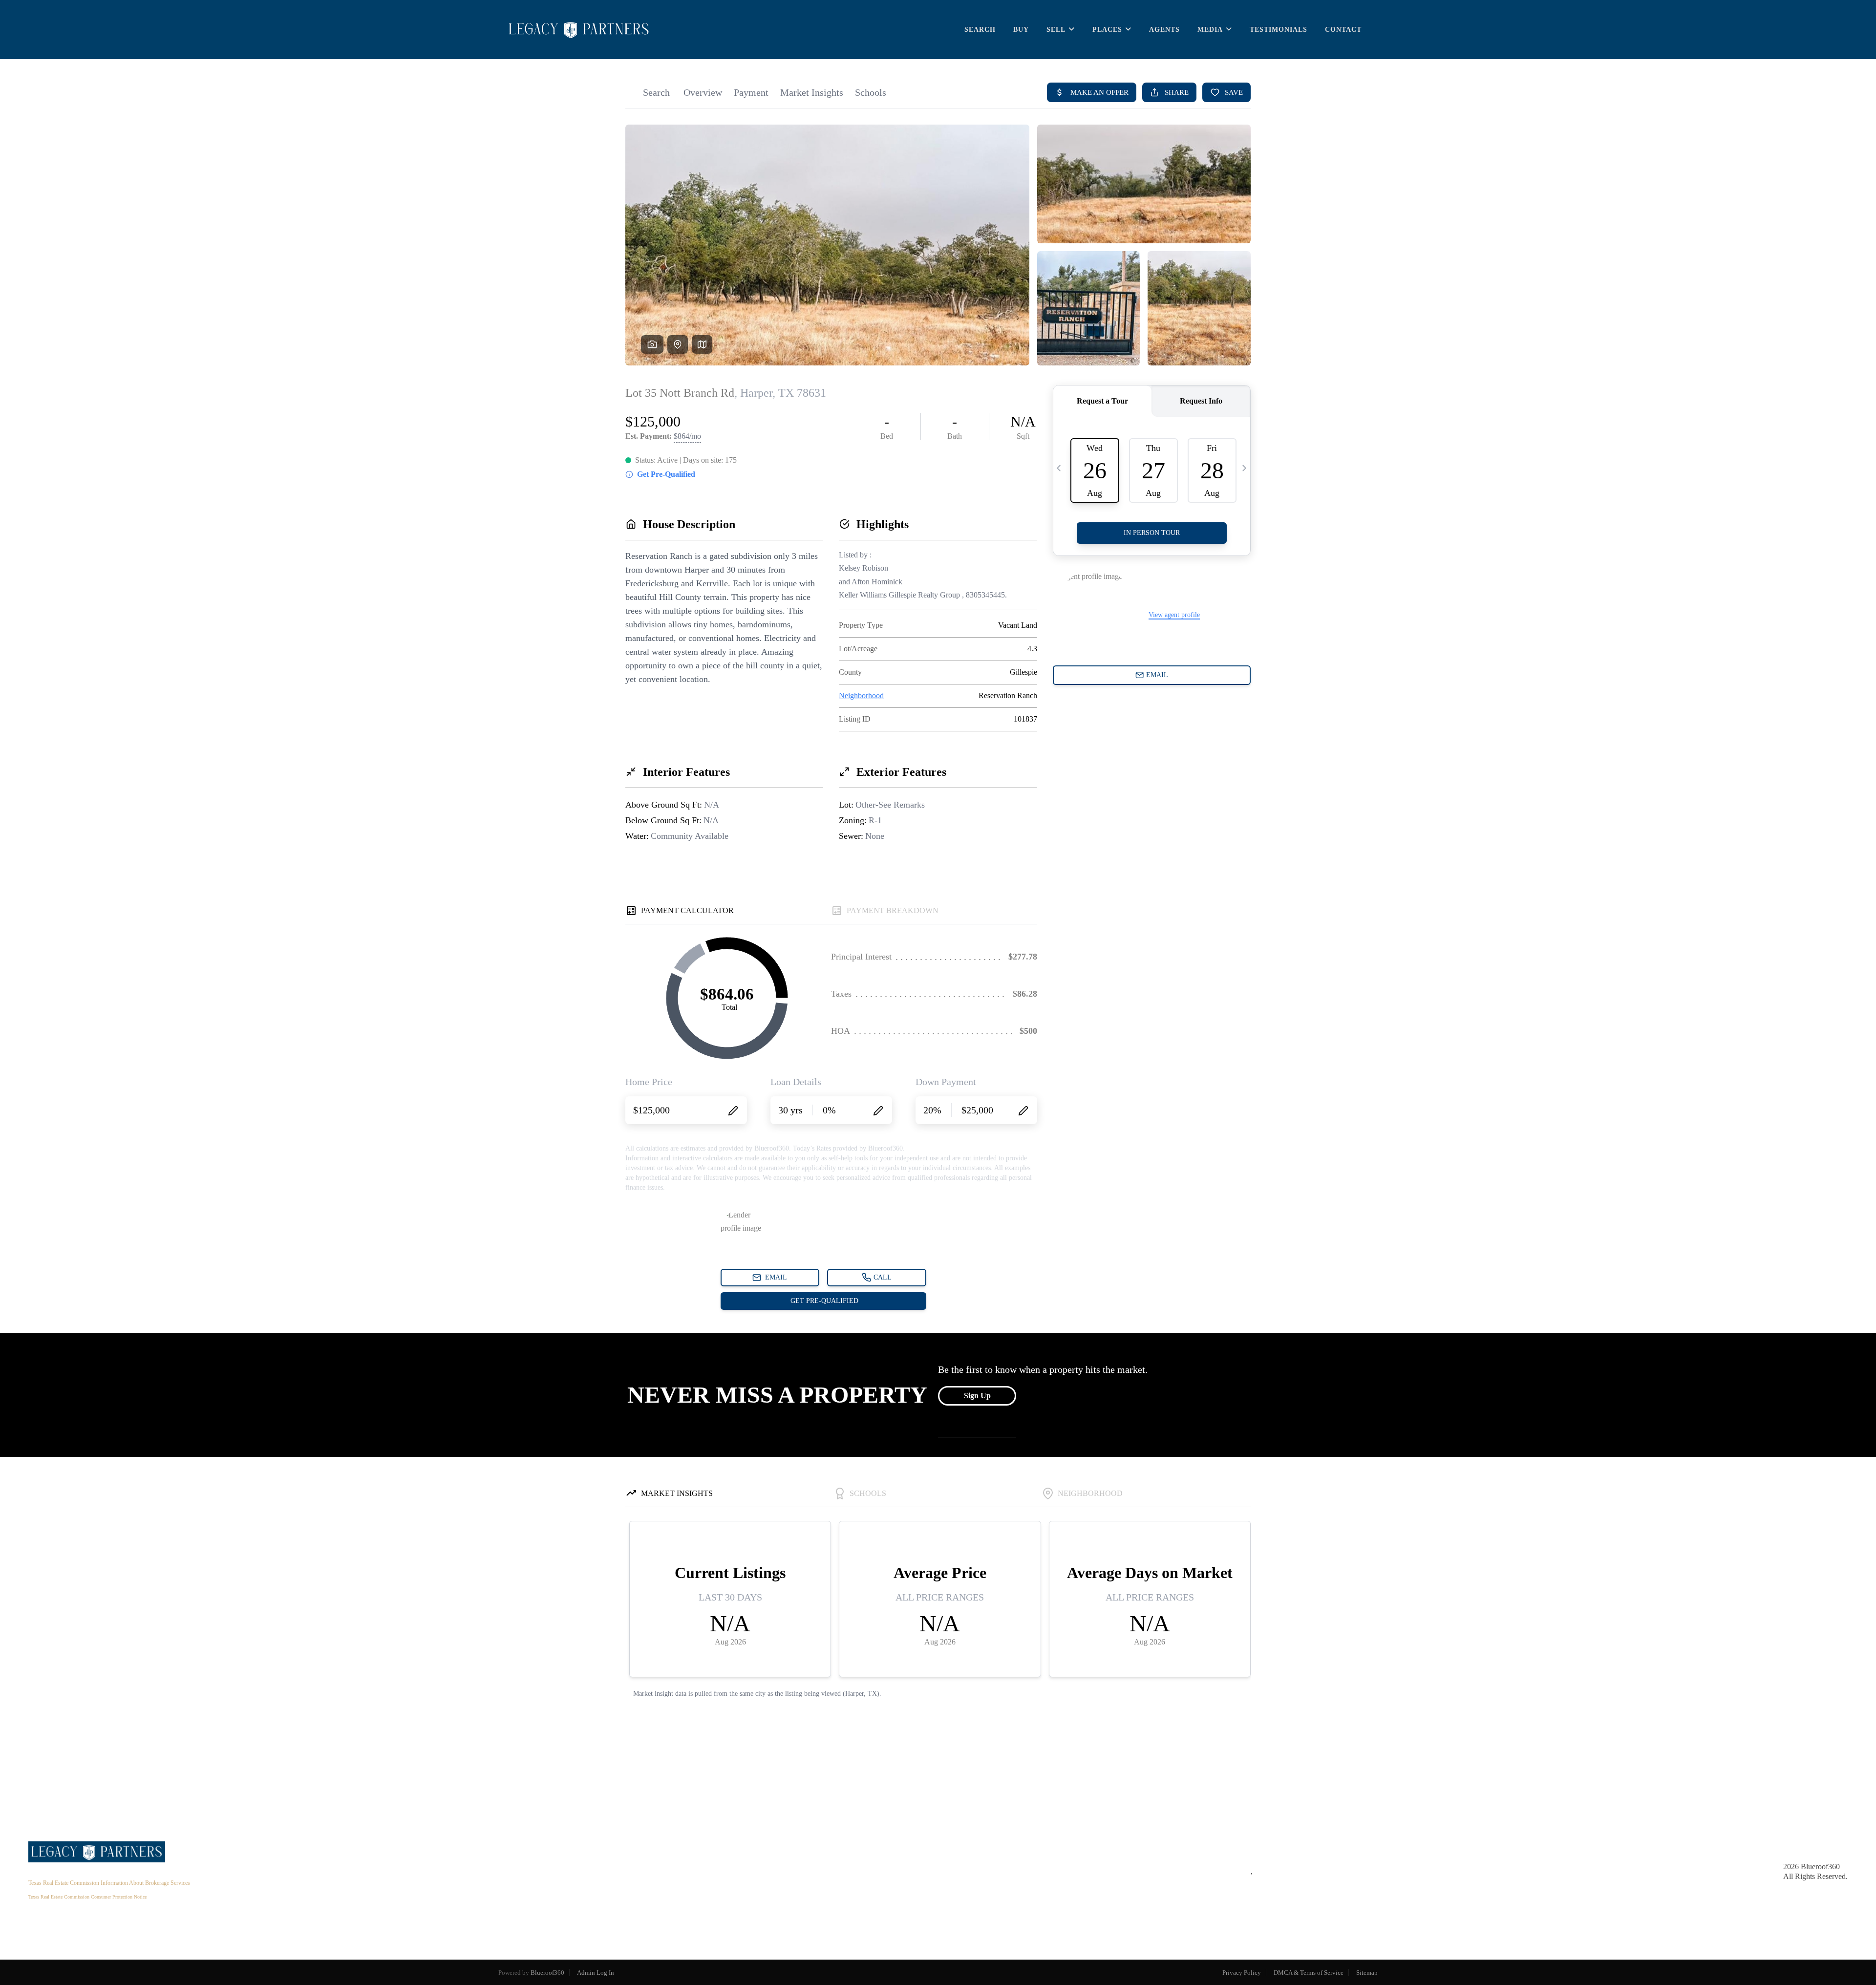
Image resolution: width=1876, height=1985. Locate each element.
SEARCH (980, 30)
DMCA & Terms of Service (1309, 1973)
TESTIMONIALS (1279, 30)
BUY (1021, 30)
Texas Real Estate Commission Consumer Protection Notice (87, 1897)
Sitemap (1367, 1973)
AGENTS (1164, 30)
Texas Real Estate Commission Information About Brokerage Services (109, 1883)
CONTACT (1343, 30)
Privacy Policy (1242, 1973)
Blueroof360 (547, 1973)
